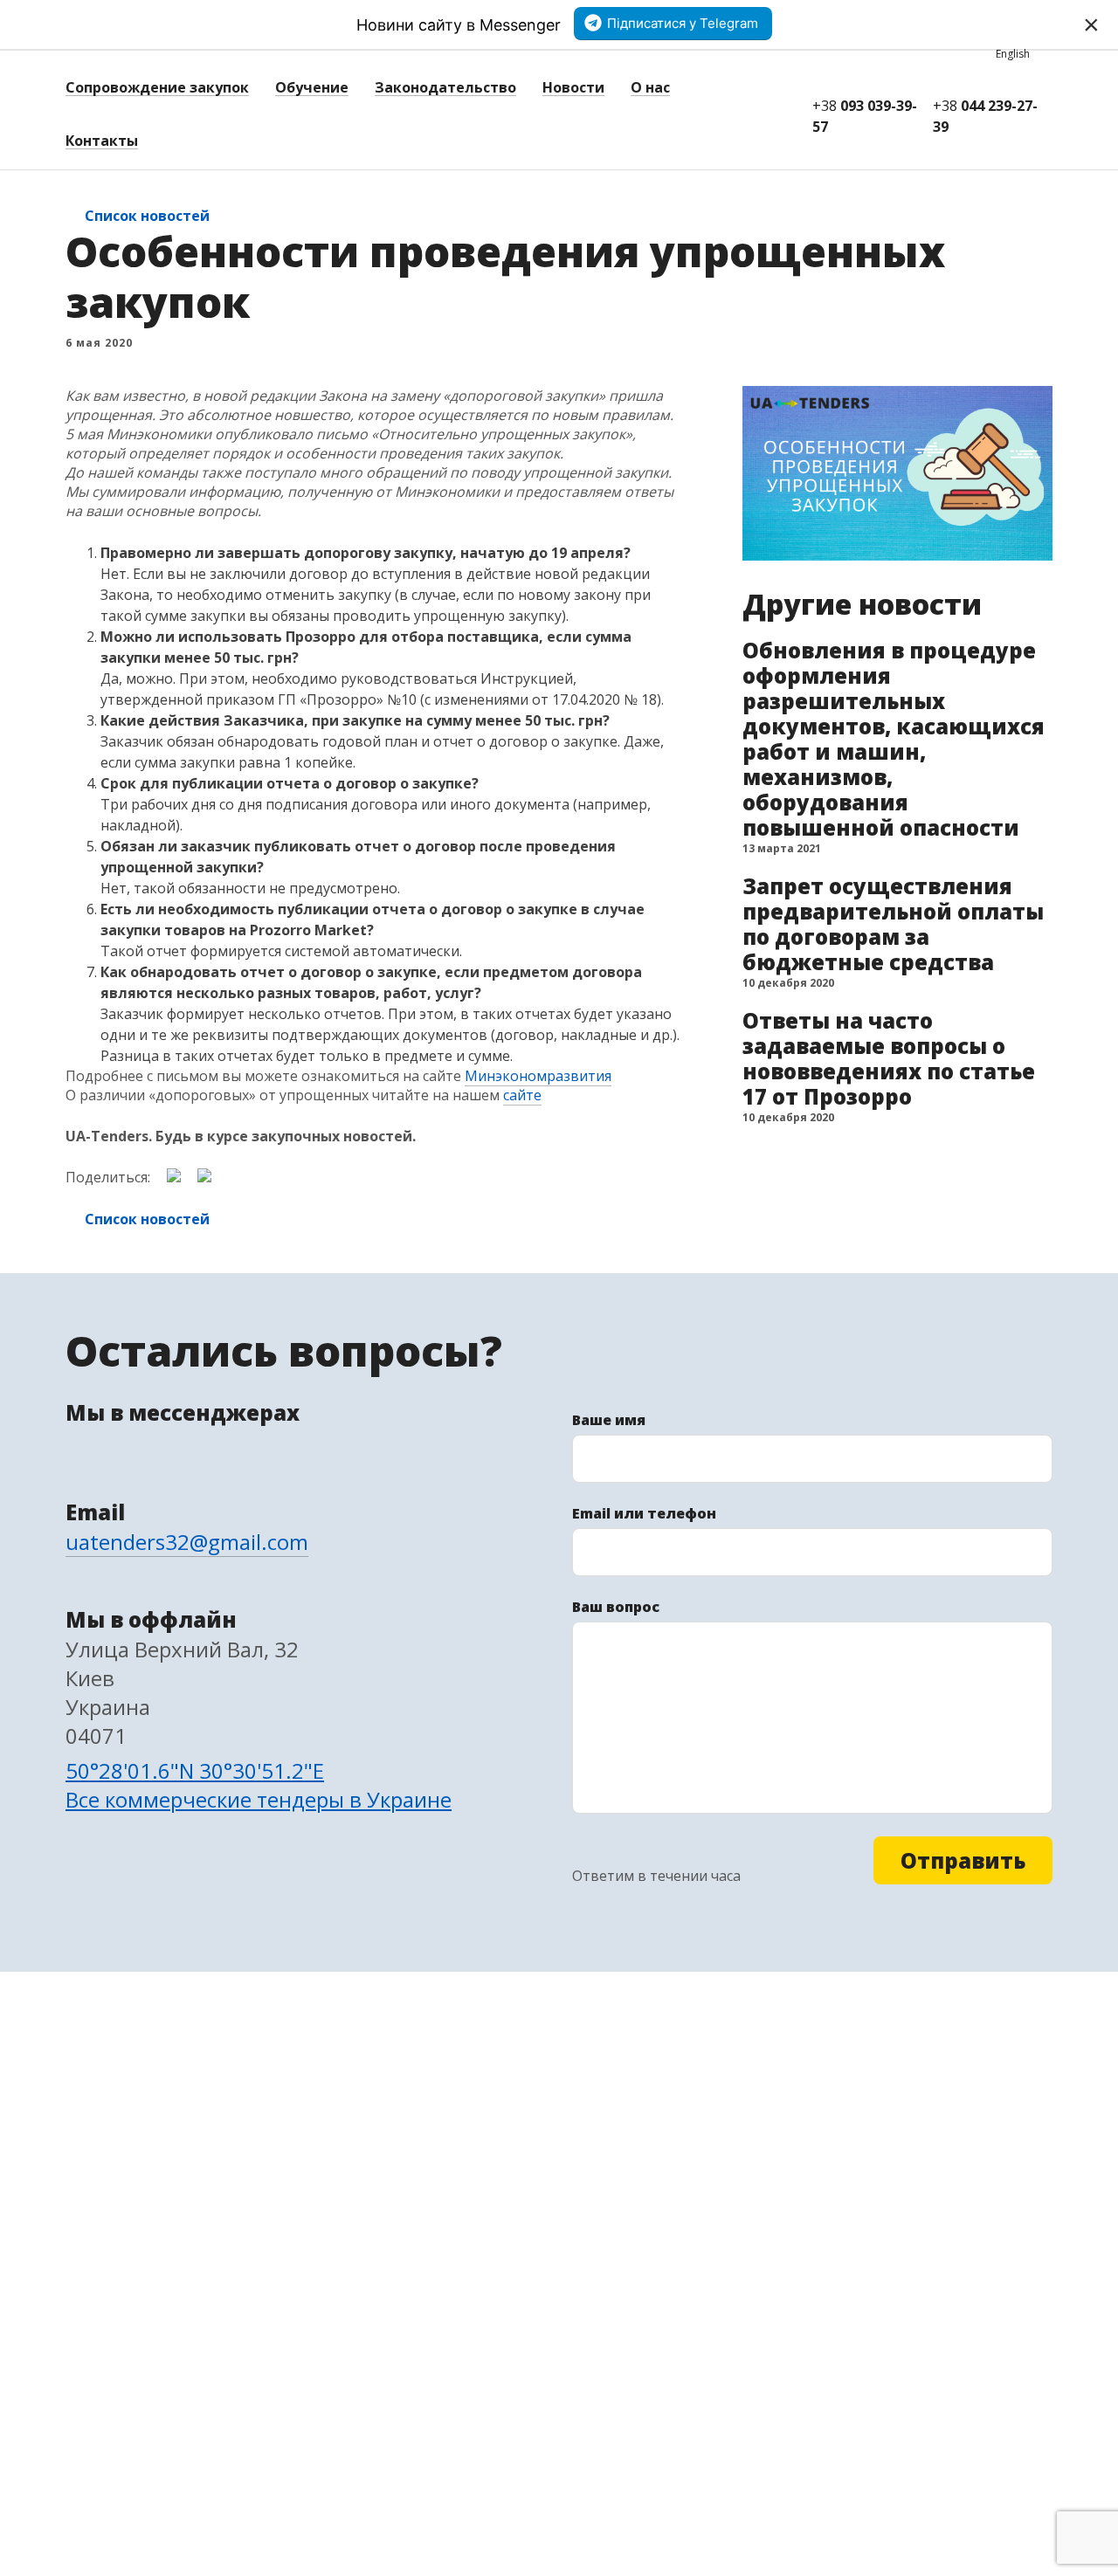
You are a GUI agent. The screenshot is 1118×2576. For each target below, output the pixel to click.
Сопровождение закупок (157, 87)
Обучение (312, 87)
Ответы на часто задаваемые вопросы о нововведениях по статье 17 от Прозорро (889, 1058)
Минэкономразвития (538, 1076)
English (1013, 54)
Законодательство (445, 87)
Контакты (102, 141)
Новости (573, 87)
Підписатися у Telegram (683, 23)
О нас (650, 87)
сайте (522, 1095)
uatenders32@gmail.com (187, 1542)
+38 (865, 116)
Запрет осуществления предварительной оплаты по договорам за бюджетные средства (893, 924)
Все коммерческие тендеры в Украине (259, 1799)
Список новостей (147, 216)
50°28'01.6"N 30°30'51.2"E (195, 1770)
